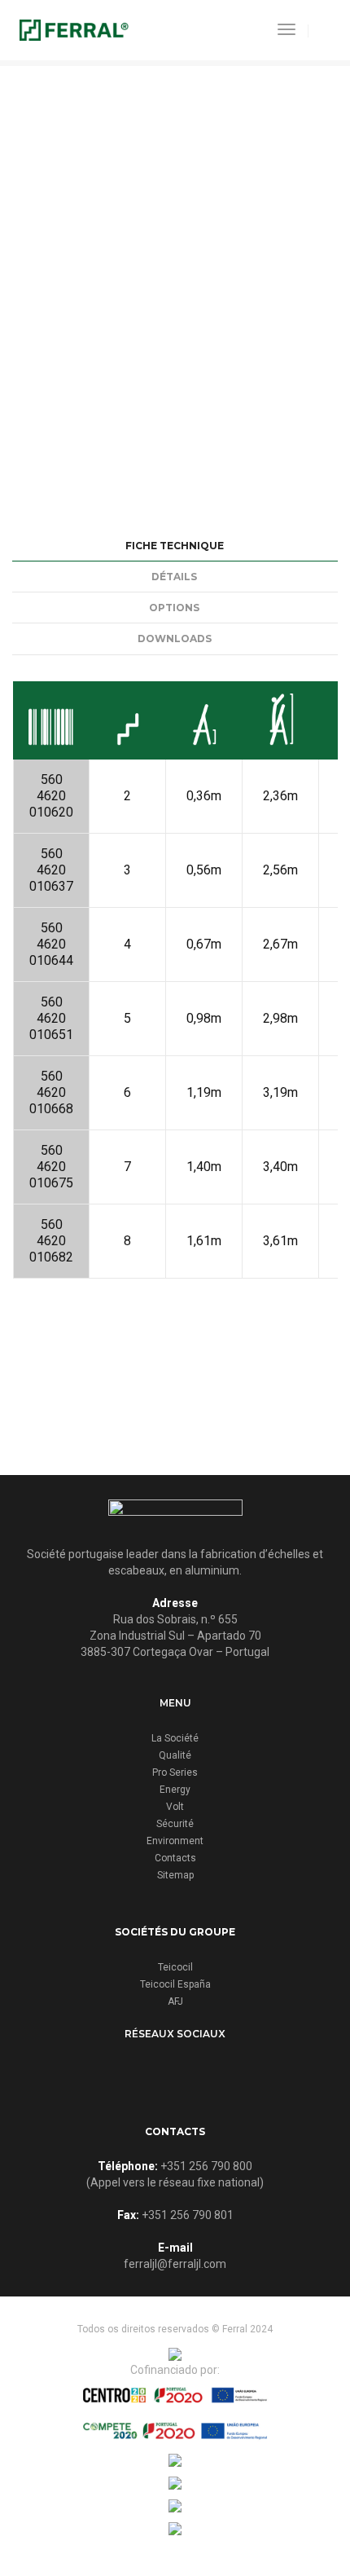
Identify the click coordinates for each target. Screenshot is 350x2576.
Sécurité (175, 1824)
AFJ (175, 2001)
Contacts (175, 1858)
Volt (175, 1807)
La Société (175, 1738)
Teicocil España (175, 1984)
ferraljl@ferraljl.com (175, 2264)
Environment (175, 1841)
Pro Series (175, 1772)
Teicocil (175, 1967)
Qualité (175, 1755)
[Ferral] (74, 29)
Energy (175, 1790)
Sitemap (175, 1875)
